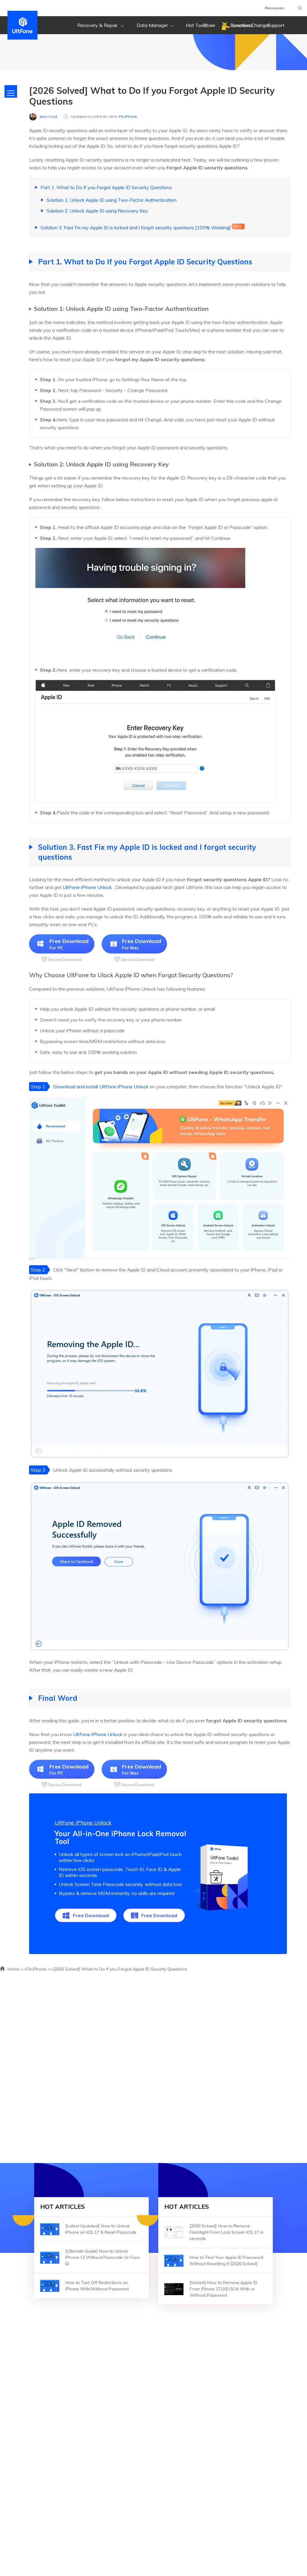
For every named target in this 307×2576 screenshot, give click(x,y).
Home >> (16, 1969)
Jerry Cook (48, 116)
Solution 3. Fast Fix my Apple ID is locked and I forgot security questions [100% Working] (136, 228)
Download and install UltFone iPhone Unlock (101, 1087)
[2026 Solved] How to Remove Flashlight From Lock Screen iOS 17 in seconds (227, 2232)
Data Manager (152, 25)
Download (241, 25)
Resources (274, 8)
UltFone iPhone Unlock (87, 887)
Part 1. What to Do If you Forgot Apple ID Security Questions (106, 187)
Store (209, 25)
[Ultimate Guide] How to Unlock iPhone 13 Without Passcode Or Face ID (103, 2257)
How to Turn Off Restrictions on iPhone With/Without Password (97, 2286)
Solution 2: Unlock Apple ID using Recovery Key (97, 211)
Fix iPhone (128, 116)
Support (276, 25)
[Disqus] (153, 2065)
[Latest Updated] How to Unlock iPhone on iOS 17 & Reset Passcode (101, 2229)
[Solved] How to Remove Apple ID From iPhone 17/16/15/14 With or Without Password (223, 2289)
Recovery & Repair (98, 25)
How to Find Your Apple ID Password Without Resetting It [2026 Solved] (226, 2261)
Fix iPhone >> (39, 1969)
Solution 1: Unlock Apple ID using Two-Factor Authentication (112, 200)
